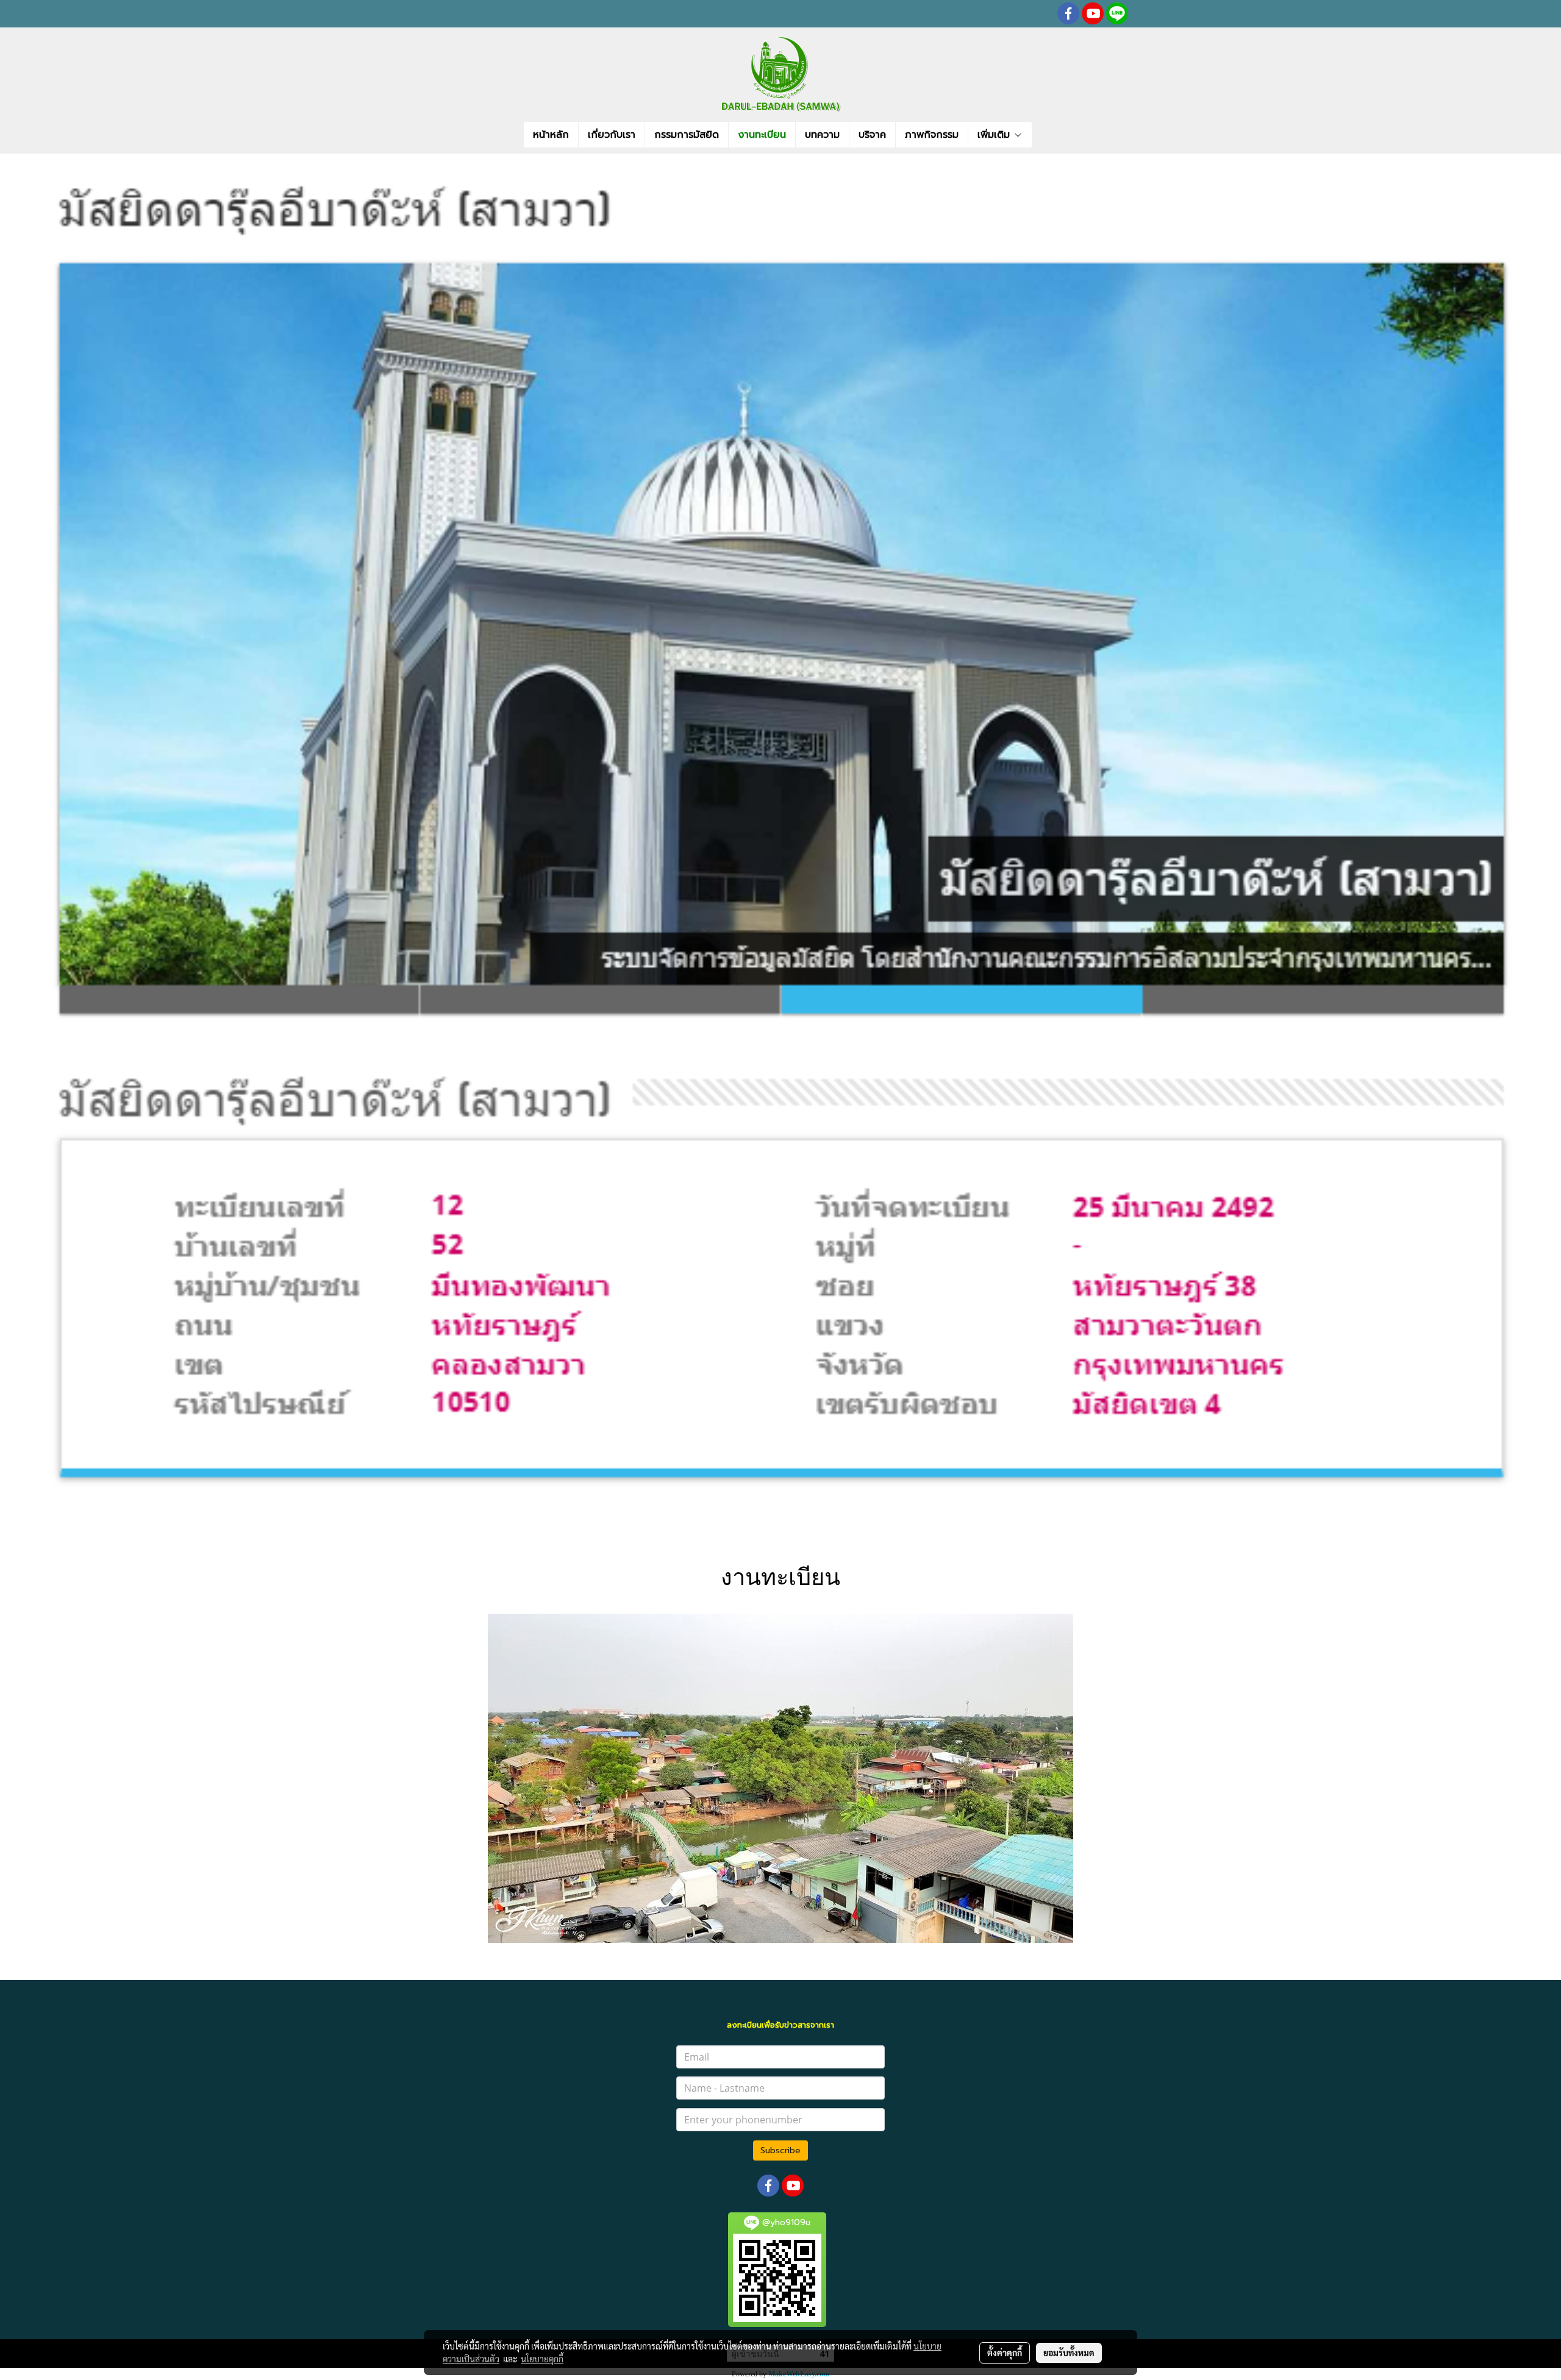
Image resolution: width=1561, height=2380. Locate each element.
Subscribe (780, 2150)
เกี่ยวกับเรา (612, 135)
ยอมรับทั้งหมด (1069, 2353)
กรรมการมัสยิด (687, 135)
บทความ (822, 135)
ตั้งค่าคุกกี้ (1005, 2353)
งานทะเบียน (762, 135)
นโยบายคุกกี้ (542, 2359)
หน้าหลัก (551, 135)
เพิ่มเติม (995, 135)
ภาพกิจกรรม (932, 135)
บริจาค (872, 135)
